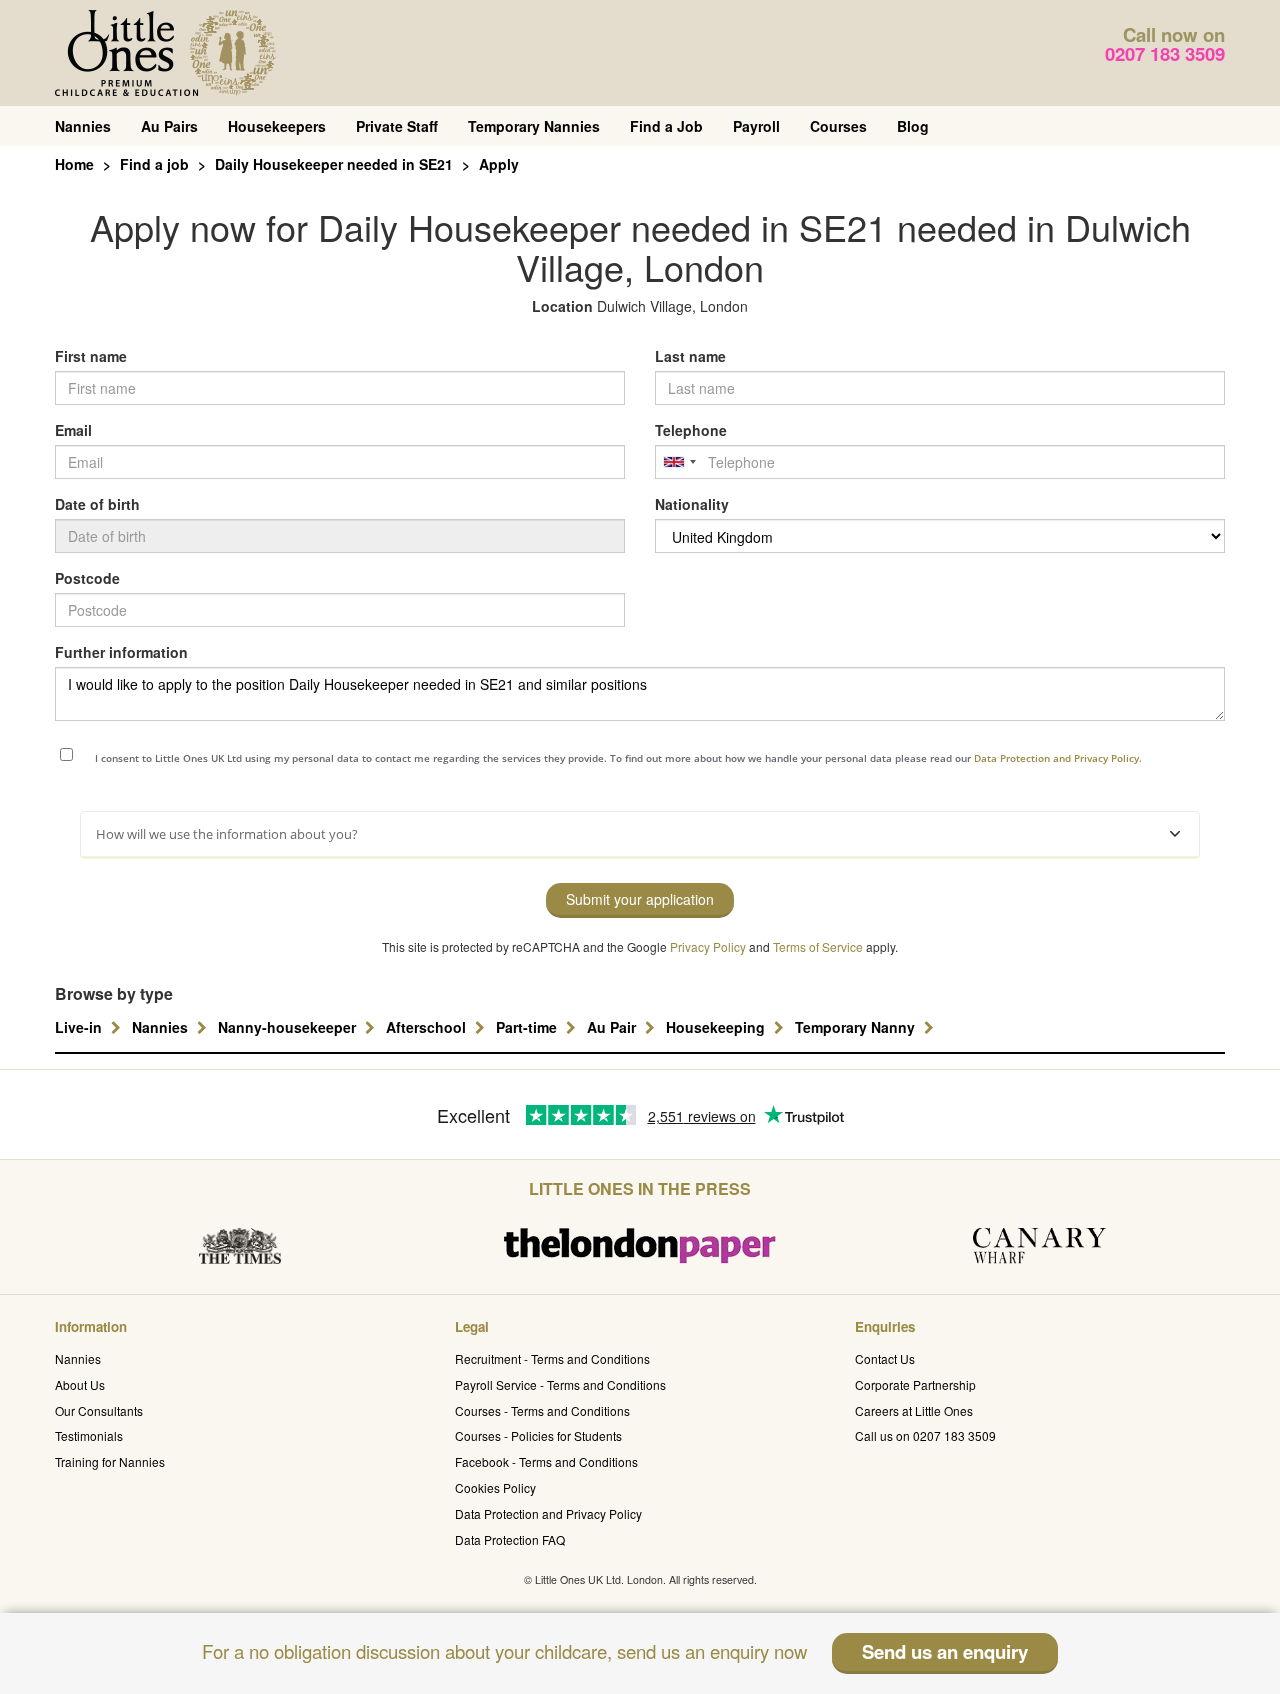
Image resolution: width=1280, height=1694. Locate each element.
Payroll (756, 126)
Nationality (692, 504)
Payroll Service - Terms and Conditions (560, 1384)
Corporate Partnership (915, 1384)
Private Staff (397, 126)
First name (91, 356)
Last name (690, 356)
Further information (121, 652)
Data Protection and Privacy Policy (548, 1513)
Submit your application (640, 899)
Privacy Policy (708, 946)
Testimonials (89, 1435)
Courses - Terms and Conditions (542, 1410)
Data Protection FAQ (510, 1539)
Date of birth (97, 504)
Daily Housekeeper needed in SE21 (334, 164)
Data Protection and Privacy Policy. (1058, 758)
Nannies (83, 126)
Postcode (87, 578)
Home (74, 164)
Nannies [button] (162, 1027)
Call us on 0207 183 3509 (925, 1435)
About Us (80, 1384)
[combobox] (679, 462)
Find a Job (666, 126)
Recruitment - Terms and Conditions (552, 1358)
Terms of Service (818, 946)
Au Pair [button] (613, 1027)
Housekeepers (277, 126)
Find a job (154, 164)
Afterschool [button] (428, 1027)
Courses (838, 126)
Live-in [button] (80, 1027)
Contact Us (885, 1358)
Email (73, 430)
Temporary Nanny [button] (857, 1027)
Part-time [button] (528, 1027)
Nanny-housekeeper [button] (289, 1027)
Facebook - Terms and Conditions (546, 1461)
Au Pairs (169, 126)
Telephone (691, 430)
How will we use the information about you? (227, 834)
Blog (913, 126)
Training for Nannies (110, 1461)
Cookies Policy (495, 1487)
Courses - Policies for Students (538, 1435)
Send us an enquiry (945, 1651)
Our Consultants (99, 1410)
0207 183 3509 (1165, 53)
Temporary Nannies (534, 126)
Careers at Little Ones (914, 1410)
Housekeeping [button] (717, 1027)
